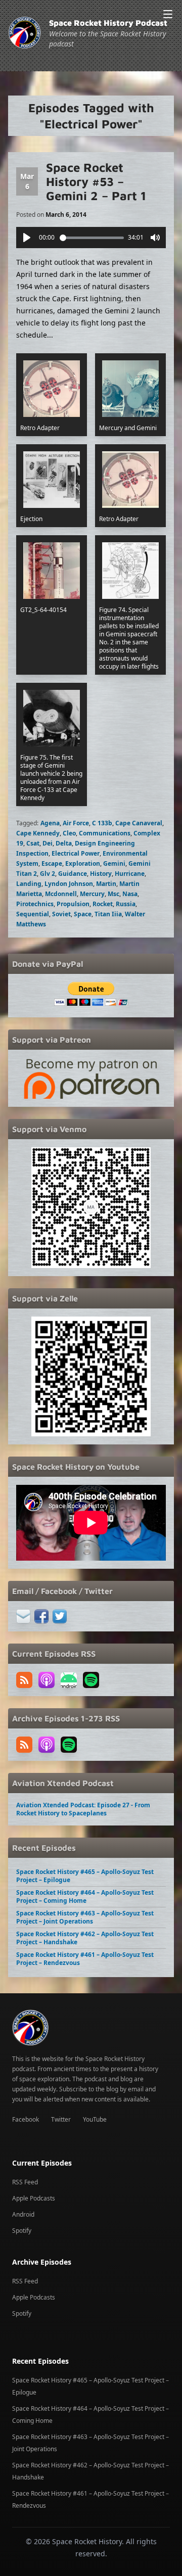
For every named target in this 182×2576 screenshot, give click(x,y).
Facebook (26, 2119)
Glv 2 (48, 874)
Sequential (33, 914)
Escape (52, 863)
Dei (48, 843)
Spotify (22, 2231)
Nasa (130, 894)
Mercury (92, 894)
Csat (33, 843)
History (101, 874)
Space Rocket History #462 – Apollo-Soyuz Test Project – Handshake (85, 1938)
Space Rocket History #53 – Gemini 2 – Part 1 (96, 181)
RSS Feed (25, 2182)
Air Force (76, 823)
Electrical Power (76, 853)
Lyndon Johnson (69, 884)
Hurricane (130, 874)
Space (83, 914)
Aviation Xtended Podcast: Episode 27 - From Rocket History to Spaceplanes (83, 1809)
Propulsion (73, 904)
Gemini (114, 863)
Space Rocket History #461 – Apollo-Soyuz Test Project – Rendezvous (85, 1959)
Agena (50, 823)
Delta (64, 843)
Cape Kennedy (38, 833)
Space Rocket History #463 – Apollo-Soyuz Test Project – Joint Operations (85, 1917)
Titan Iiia (108, 914)
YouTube (95, 2119)
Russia (126, 904)
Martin (106, 884)
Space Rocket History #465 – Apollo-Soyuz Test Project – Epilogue (85, 1876)
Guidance (73, 874)
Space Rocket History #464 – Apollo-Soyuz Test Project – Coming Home (85, 1896)
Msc (113, 894)
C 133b (102, 823)
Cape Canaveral (139, 823)
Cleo (69, 833)
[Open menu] (168, 14)
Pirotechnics (35, 904)
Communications (105, 833)
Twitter (61, 2119)
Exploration (83, 863)
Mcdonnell (61, 894)
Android (23, 2214)
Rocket (103, 904)
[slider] (92, 238)
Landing (29, 884)
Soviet (61, 914)
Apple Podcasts (34, 2198)
